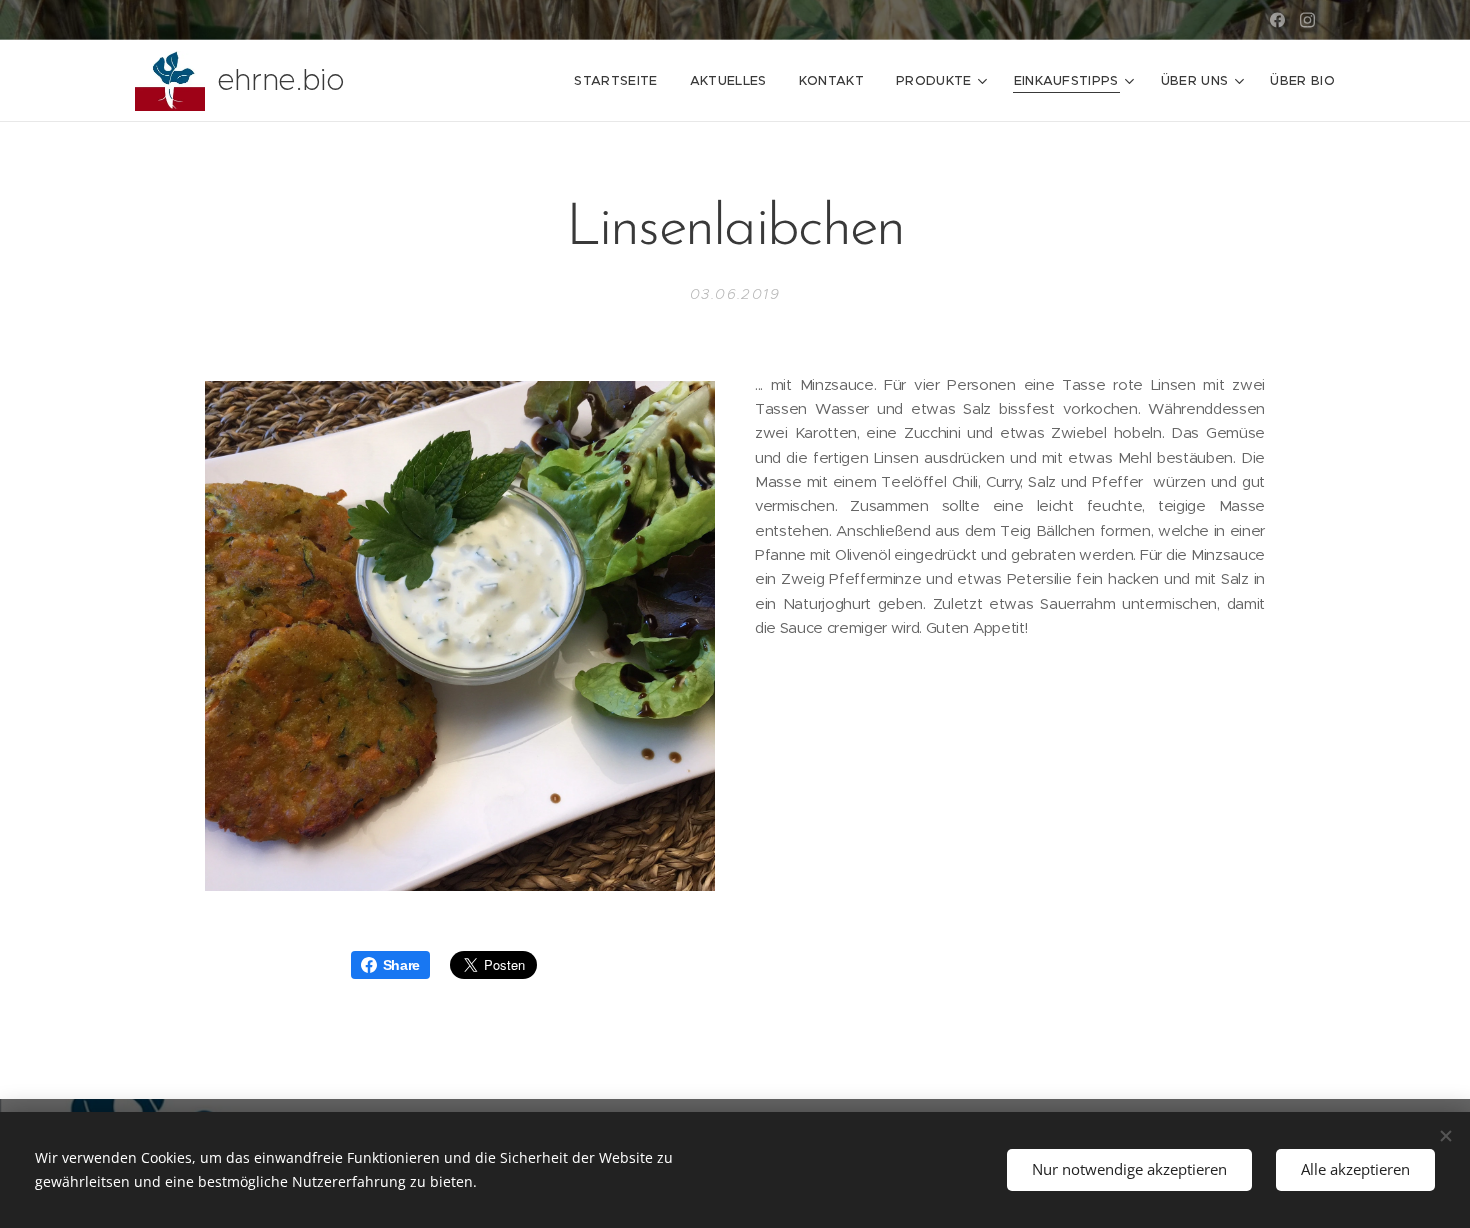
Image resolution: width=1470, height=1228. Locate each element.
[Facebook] (1277, 20)
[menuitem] (621, 81)
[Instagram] (1307, 20)
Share (401, 965)
